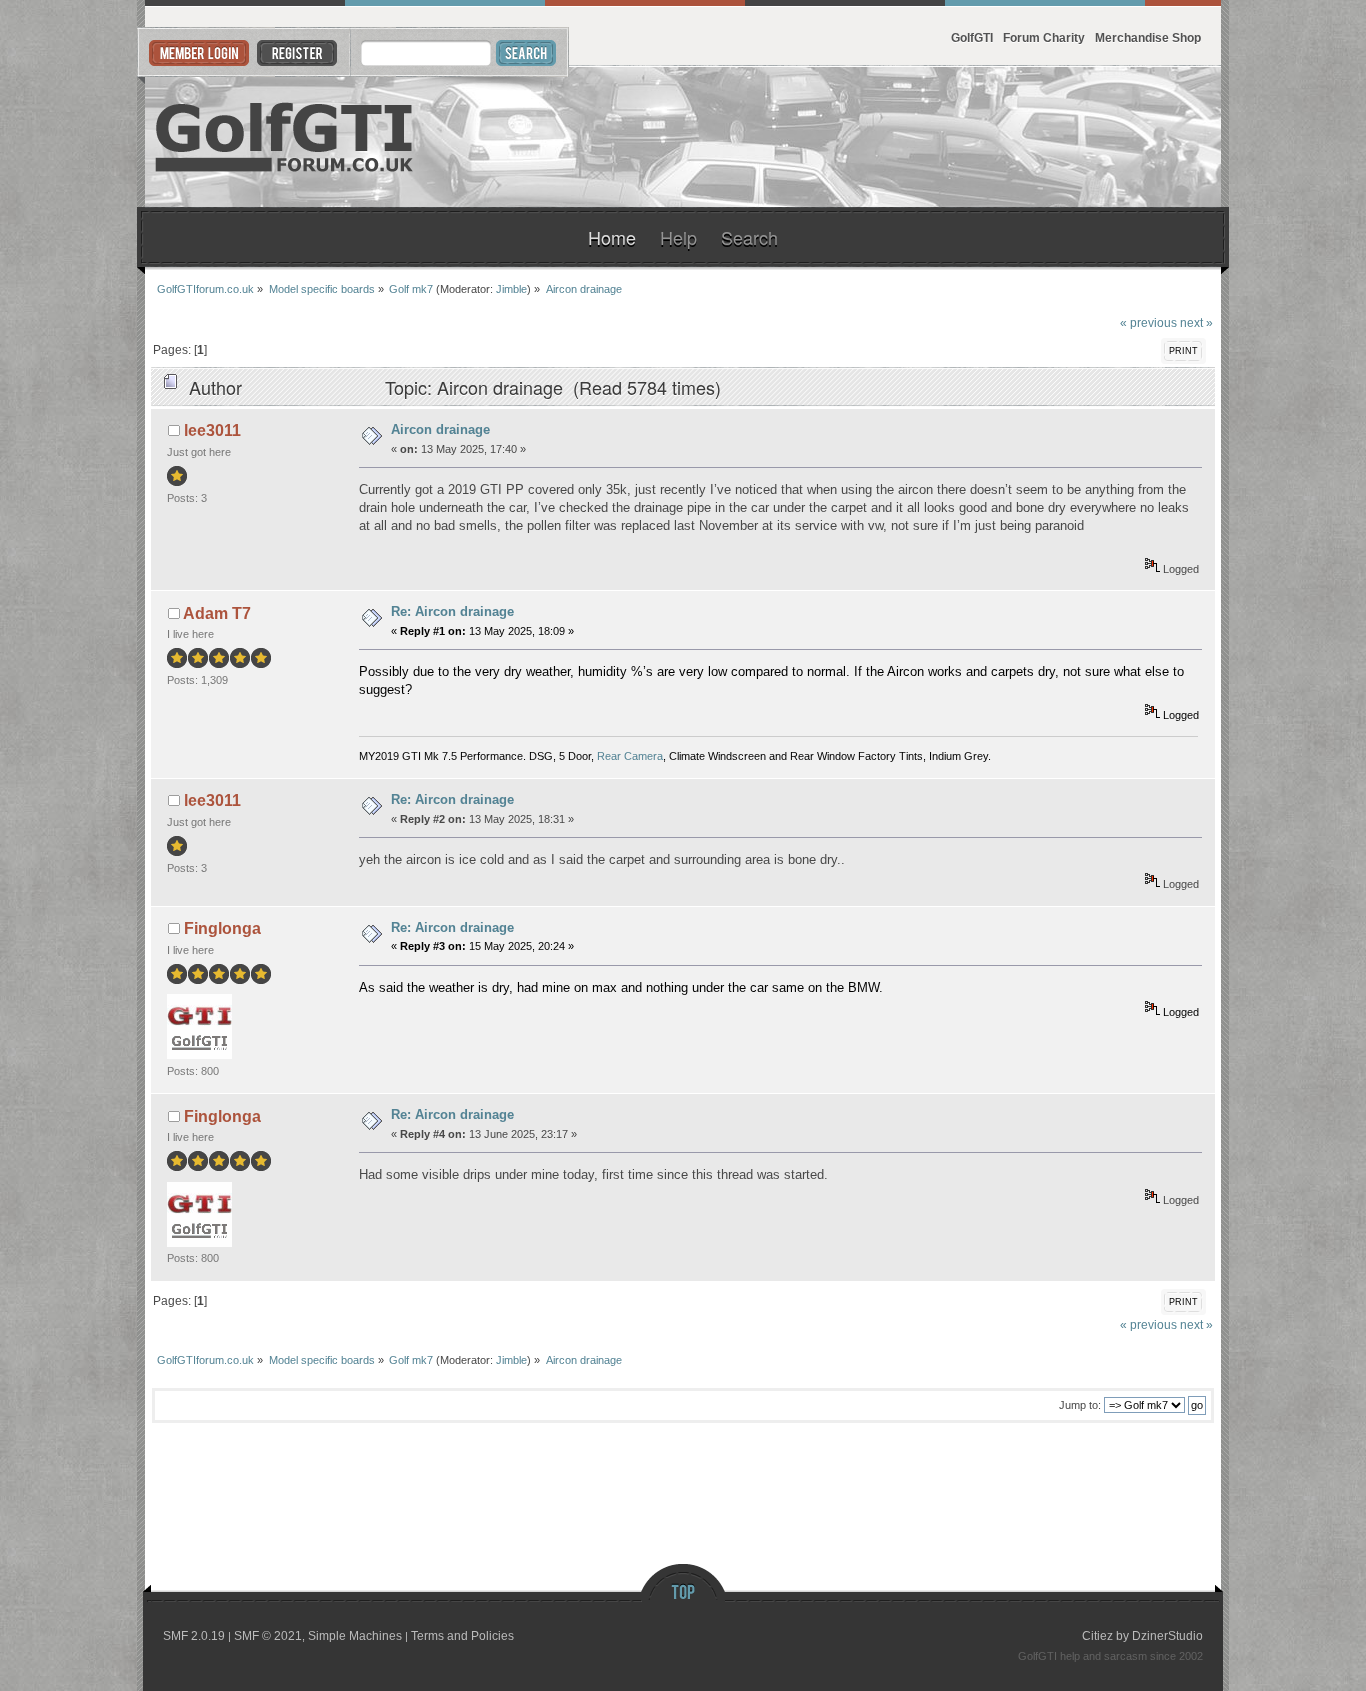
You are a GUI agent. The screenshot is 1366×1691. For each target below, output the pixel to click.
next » (1196, 322)
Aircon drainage (440, 429)
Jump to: (1080, 1405)
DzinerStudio (1167, 1636)
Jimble (511, 289)
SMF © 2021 (268, 1636)
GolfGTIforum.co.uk (285, 137)
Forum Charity (1044, 37)
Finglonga (222, 928)
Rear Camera (630, 756)
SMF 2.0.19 (194, 1636)
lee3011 (212, 430)
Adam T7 (217, 613)
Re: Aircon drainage (452, 611)
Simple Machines (355, 1636)
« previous (1148, 322)
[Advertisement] (977, 137)
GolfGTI (972, 37)
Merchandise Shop (1148, 37)
